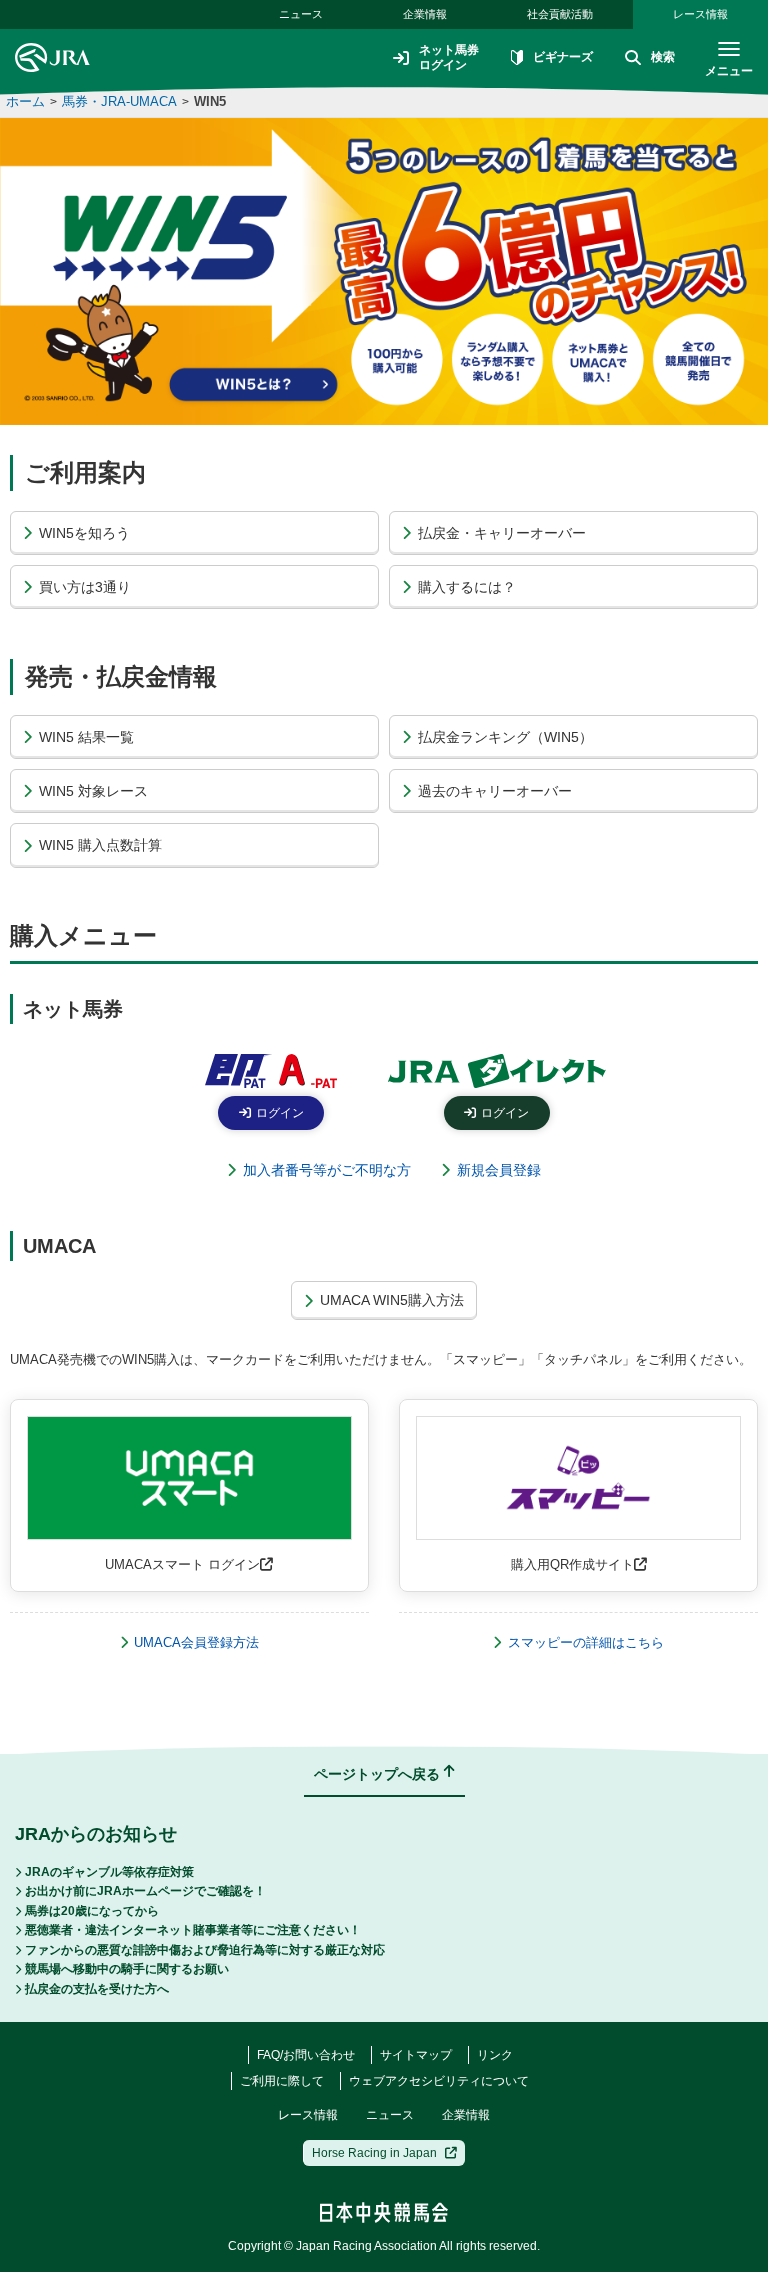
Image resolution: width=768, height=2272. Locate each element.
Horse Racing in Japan (374, 2153)
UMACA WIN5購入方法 (392, 1300)
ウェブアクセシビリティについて (439, 2081)
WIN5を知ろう (84, 533)
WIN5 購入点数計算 (100, 845)
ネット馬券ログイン (449, 57)
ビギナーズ (563, 57)
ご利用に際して (282, 2081)
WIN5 (210, 101)
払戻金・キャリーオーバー (502, 533)
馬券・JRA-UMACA (119, 101)
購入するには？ (467, 587)
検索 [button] (663, 57)
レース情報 (700, 14)
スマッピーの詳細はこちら (586, 1642)
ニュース (301, 14)
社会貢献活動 (560, 14)
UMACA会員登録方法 (196, 1642)
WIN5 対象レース (93, 791)
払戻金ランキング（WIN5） (505, 737)
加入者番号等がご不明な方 (327, 1170)
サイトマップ (416, 2055)
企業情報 (425, 14)
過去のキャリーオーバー (495, 791)
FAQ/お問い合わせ (306, 2055)
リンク (495, 2055)
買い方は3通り (85, 587)
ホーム (25, 101)
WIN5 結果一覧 (86, 737)
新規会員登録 (499, 1170)
